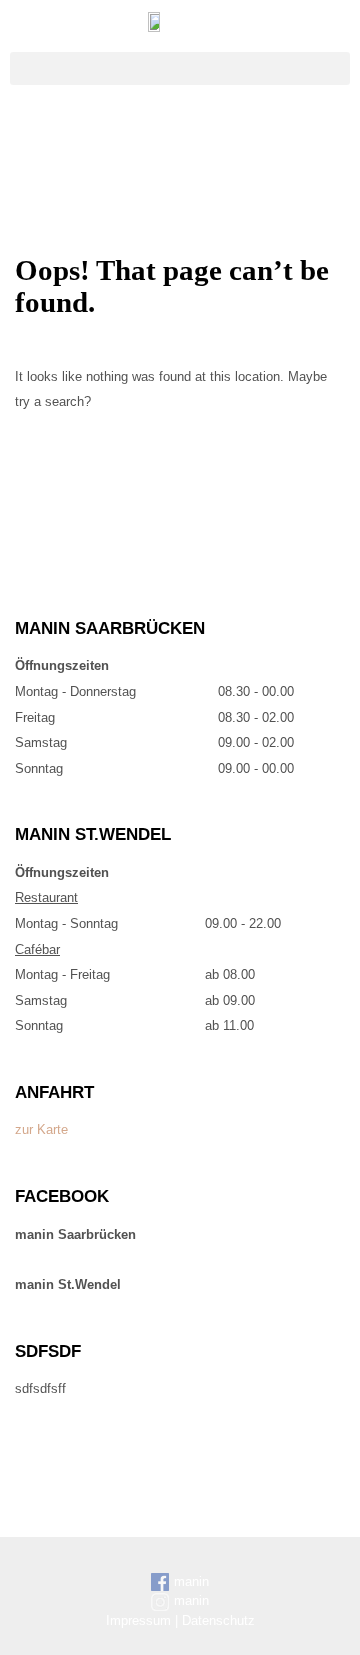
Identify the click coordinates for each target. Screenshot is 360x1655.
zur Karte (41, 1129)
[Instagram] (203, 135)
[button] (180, 68)
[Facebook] (158, 135)
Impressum (138, 1620)
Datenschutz (218, 1620)
